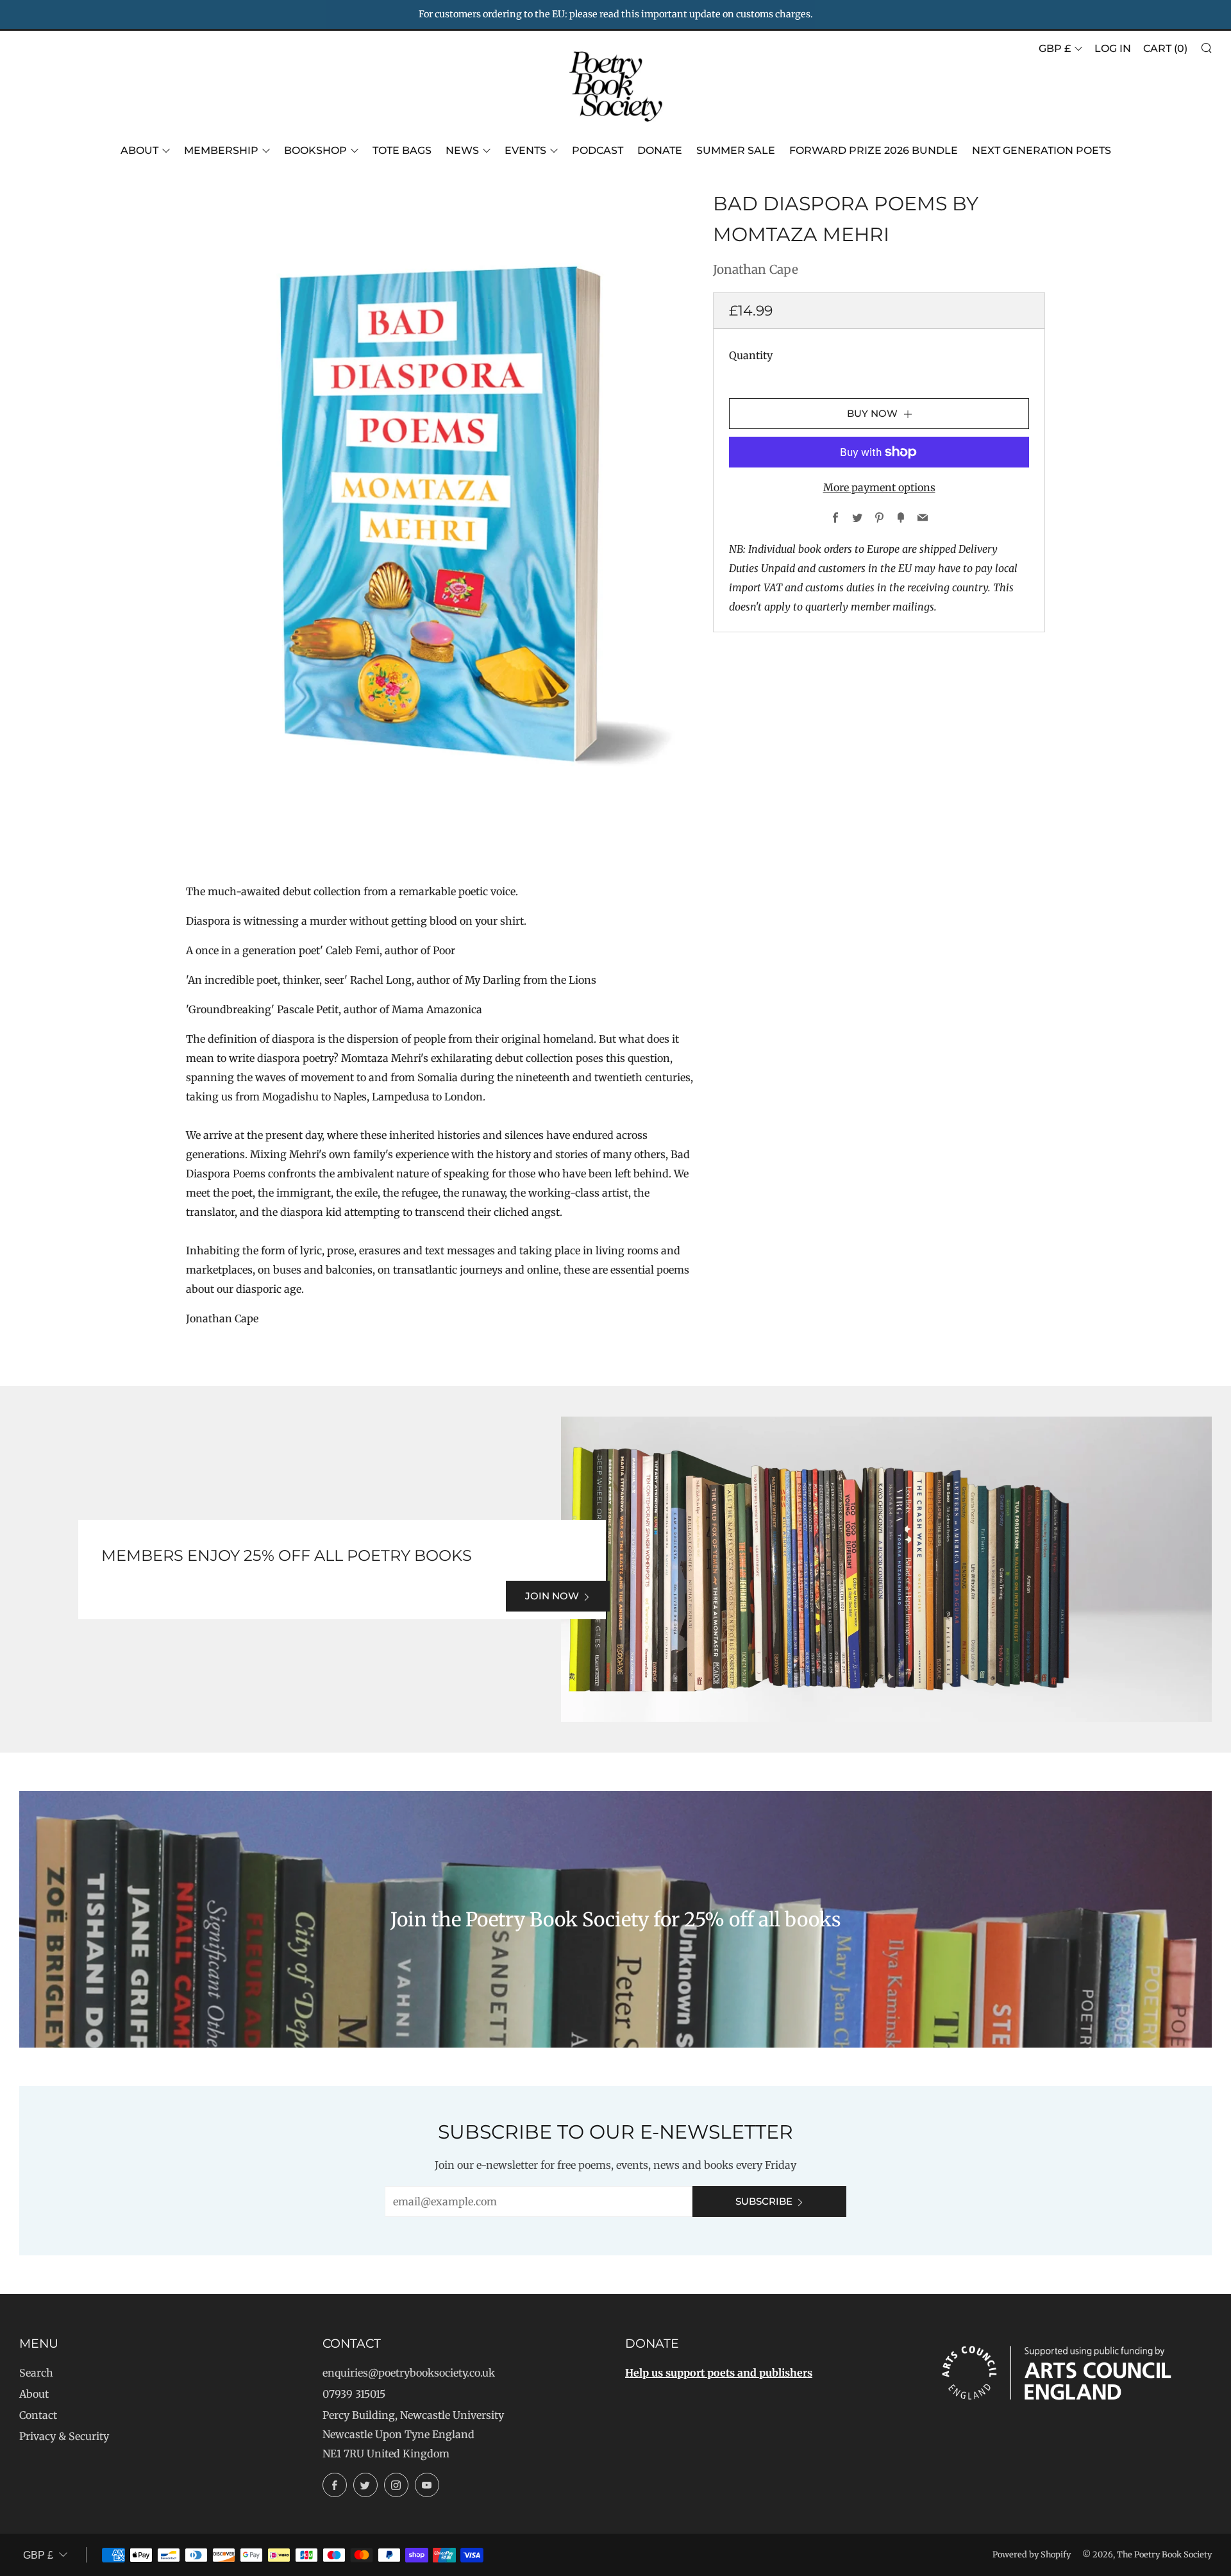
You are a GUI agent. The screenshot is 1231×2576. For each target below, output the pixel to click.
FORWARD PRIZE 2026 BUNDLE (874, 150)
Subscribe (764, 2201)
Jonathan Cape (756, 269)
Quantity (751, 355)
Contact (38, 2415)
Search (36, 2373)
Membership (221, 150)
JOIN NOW (552, 1596)
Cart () (1165, 48)
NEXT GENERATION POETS (1042, 150)
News (462, 150)
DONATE (660, 150)
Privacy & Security (64, 2436)
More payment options (879, 487)
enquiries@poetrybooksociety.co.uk (409, 2373)
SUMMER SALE (736, 150)
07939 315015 (354, 2394)
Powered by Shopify (1032, 2554)
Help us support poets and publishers (719, 2373)
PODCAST (598, 150)
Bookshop (315, 150)
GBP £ (1055, 48)
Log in (1113, 48)
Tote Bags (402, 150)
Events (525, 150)
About (139, 150)
